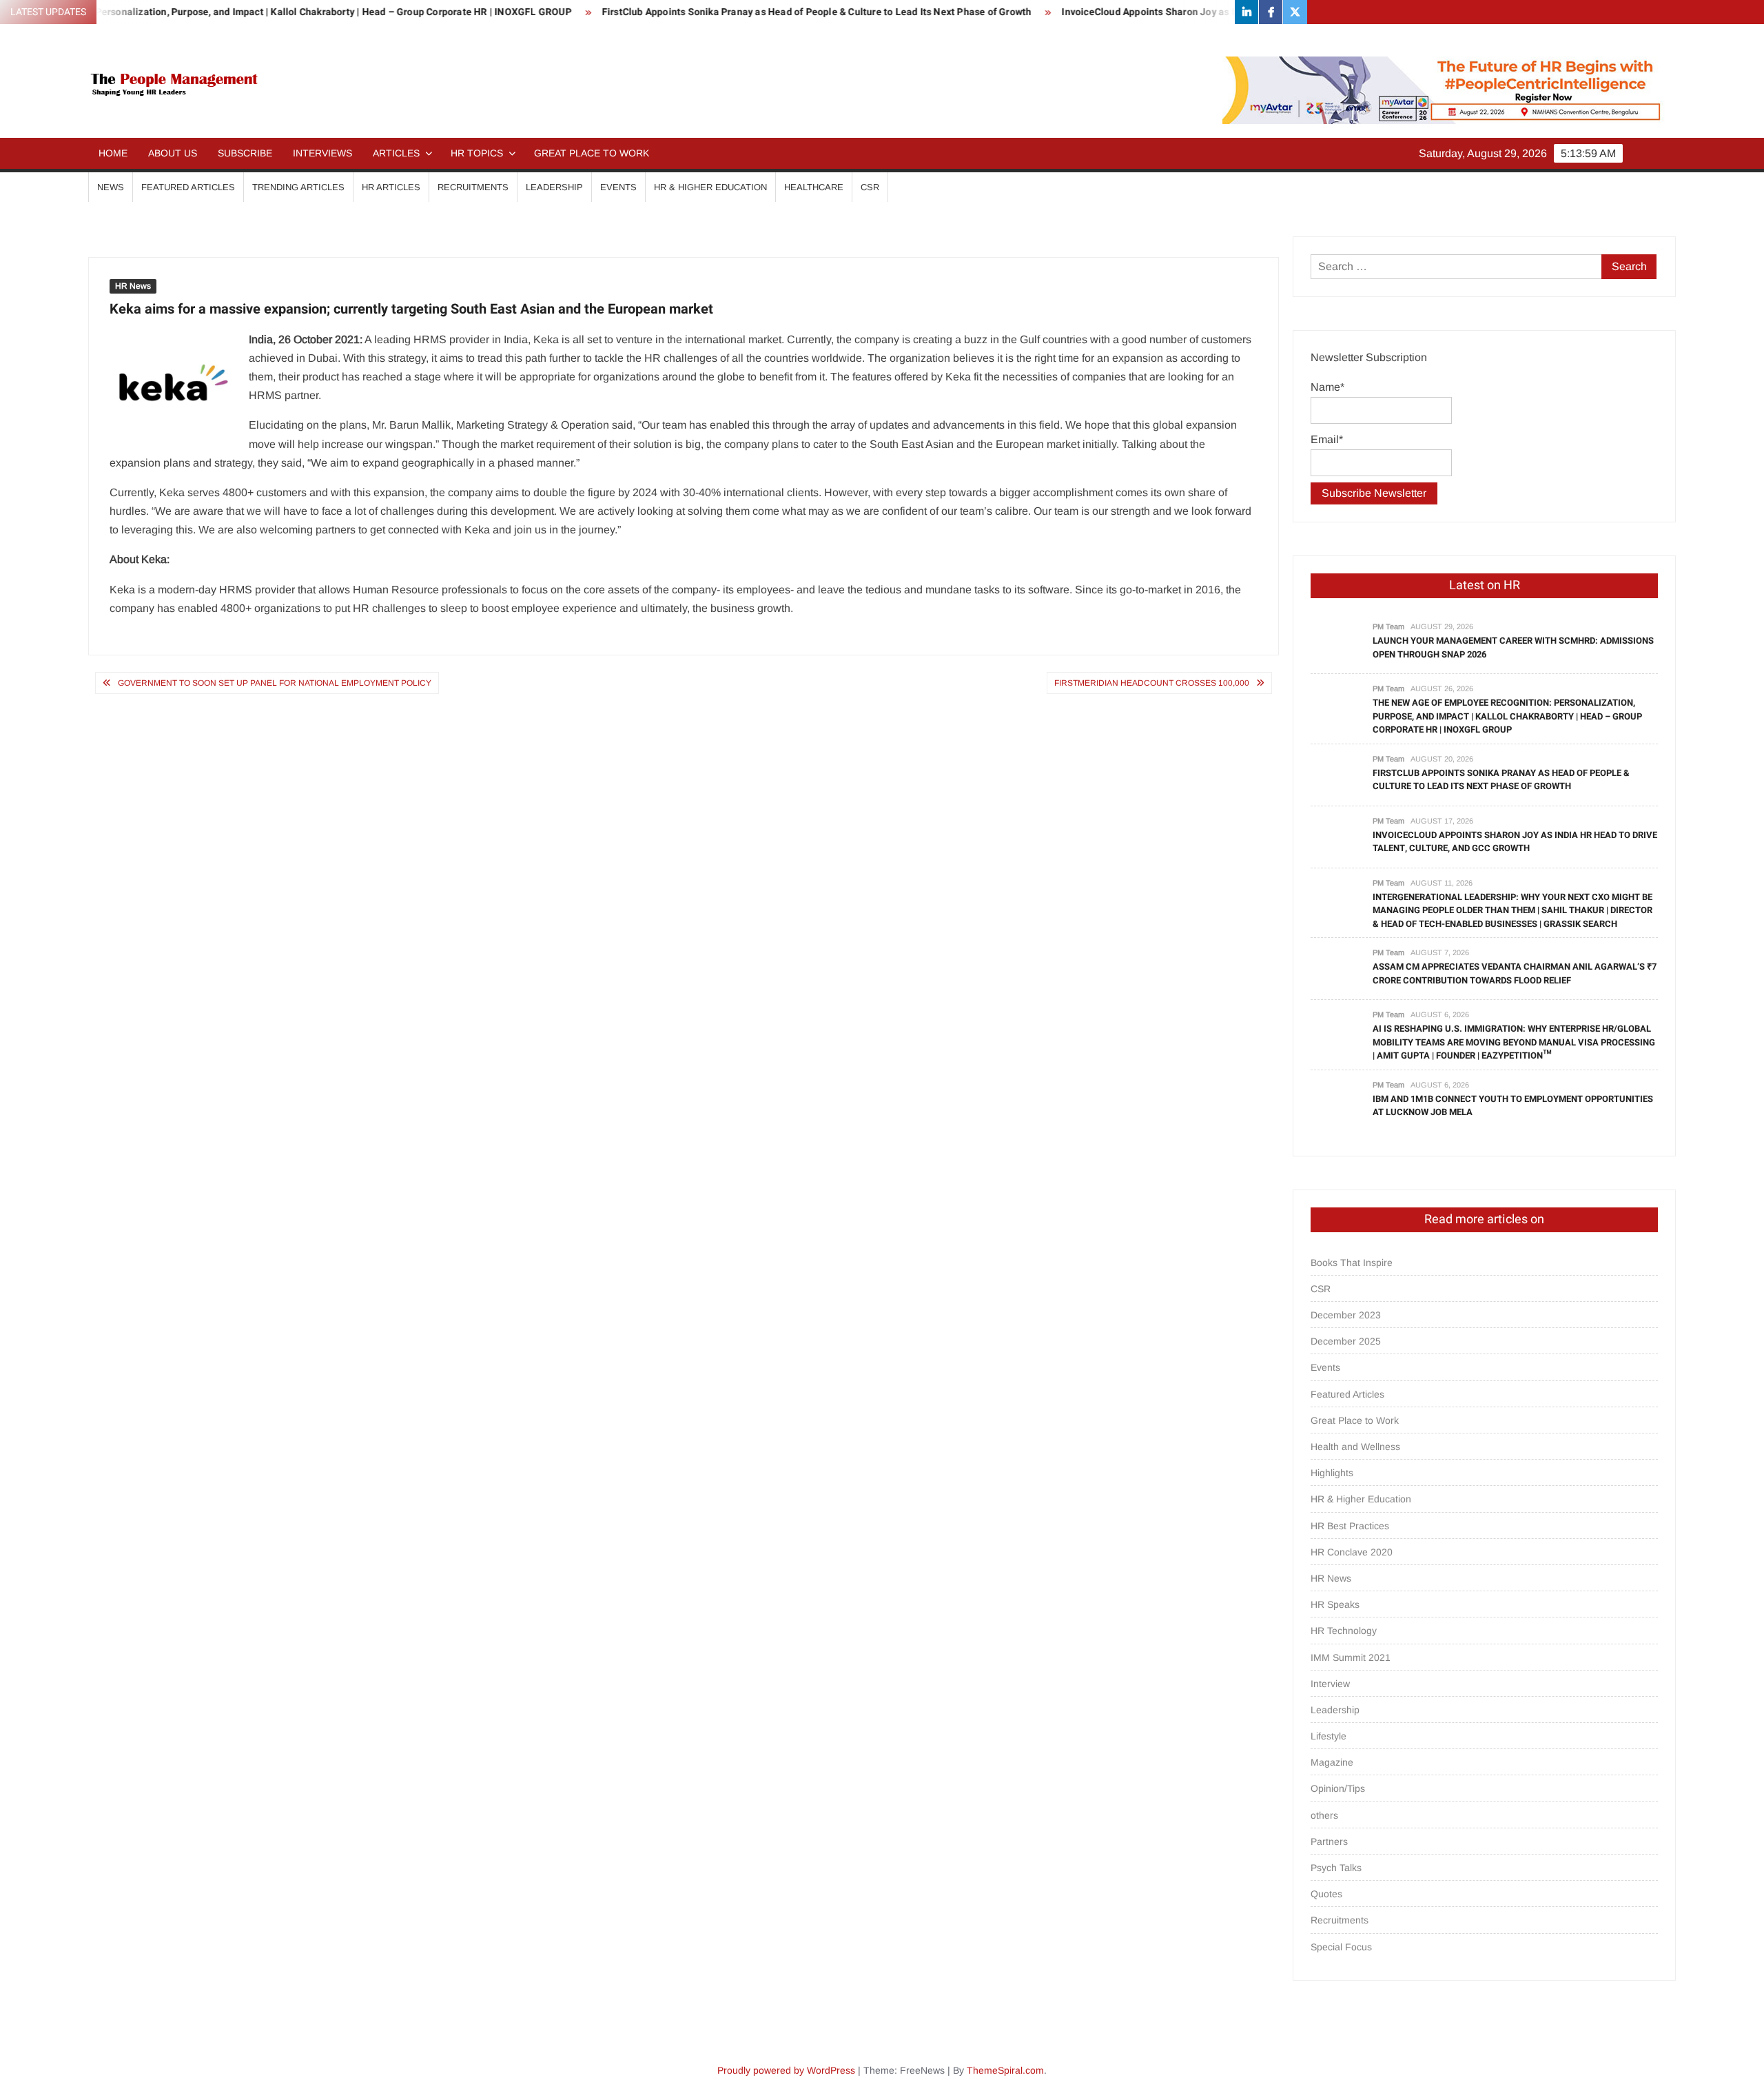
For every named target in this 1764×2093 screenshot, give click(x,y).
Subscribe (245, 153)
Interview (1330, 1684)
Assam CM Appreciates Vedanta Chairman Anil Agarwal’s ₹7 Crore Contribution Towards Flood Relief (1515, 973)
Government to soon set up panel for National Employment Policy (275, 683)
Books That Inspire (1352, 1263)
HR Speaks (1335, 1604)
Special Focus (1341, 1947)
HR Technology (1344, 1631)
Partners (1329, 1841)
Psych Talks (1336, 1868)
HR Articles (391, 187)
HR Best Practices (1350, 1526)
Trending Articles (298, 187)
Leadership (554, 187)
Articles (396, 153)
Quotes (1326, 1894)
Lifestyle (1329, 1736)
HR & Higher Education (710, 187)
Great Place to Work (592, 153)
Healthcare (814, 187)
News (111, 187)
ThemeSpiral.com (1005, 2070)
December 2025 (1346, 1341)
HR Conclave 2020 (1352, 1552)
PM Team (1388, 626)
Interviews (322, 153)
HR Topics (477, 153)
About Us (173, 153)
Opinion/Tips (1338, 1788)
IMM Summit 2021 (1351, 1657)
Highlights (1332, 1473)
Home (113, 153)
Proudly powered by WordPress (786, 2070)
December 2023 (1346, 1315)
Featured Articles (188, 187)
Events (618, 187)
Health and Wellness (1355, 1447)
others (1324, 1815)
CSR (870, 187)
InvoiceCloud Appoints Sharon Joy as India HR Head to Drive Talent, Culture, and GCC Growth (1166, 12)
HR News (133, 286)
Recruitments (473, 187)
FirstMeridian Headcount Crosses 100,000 (1152, 683)
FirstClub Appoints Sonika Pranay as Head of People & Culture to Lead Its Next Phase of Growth (712, 12)
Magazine (1332, 1762)
